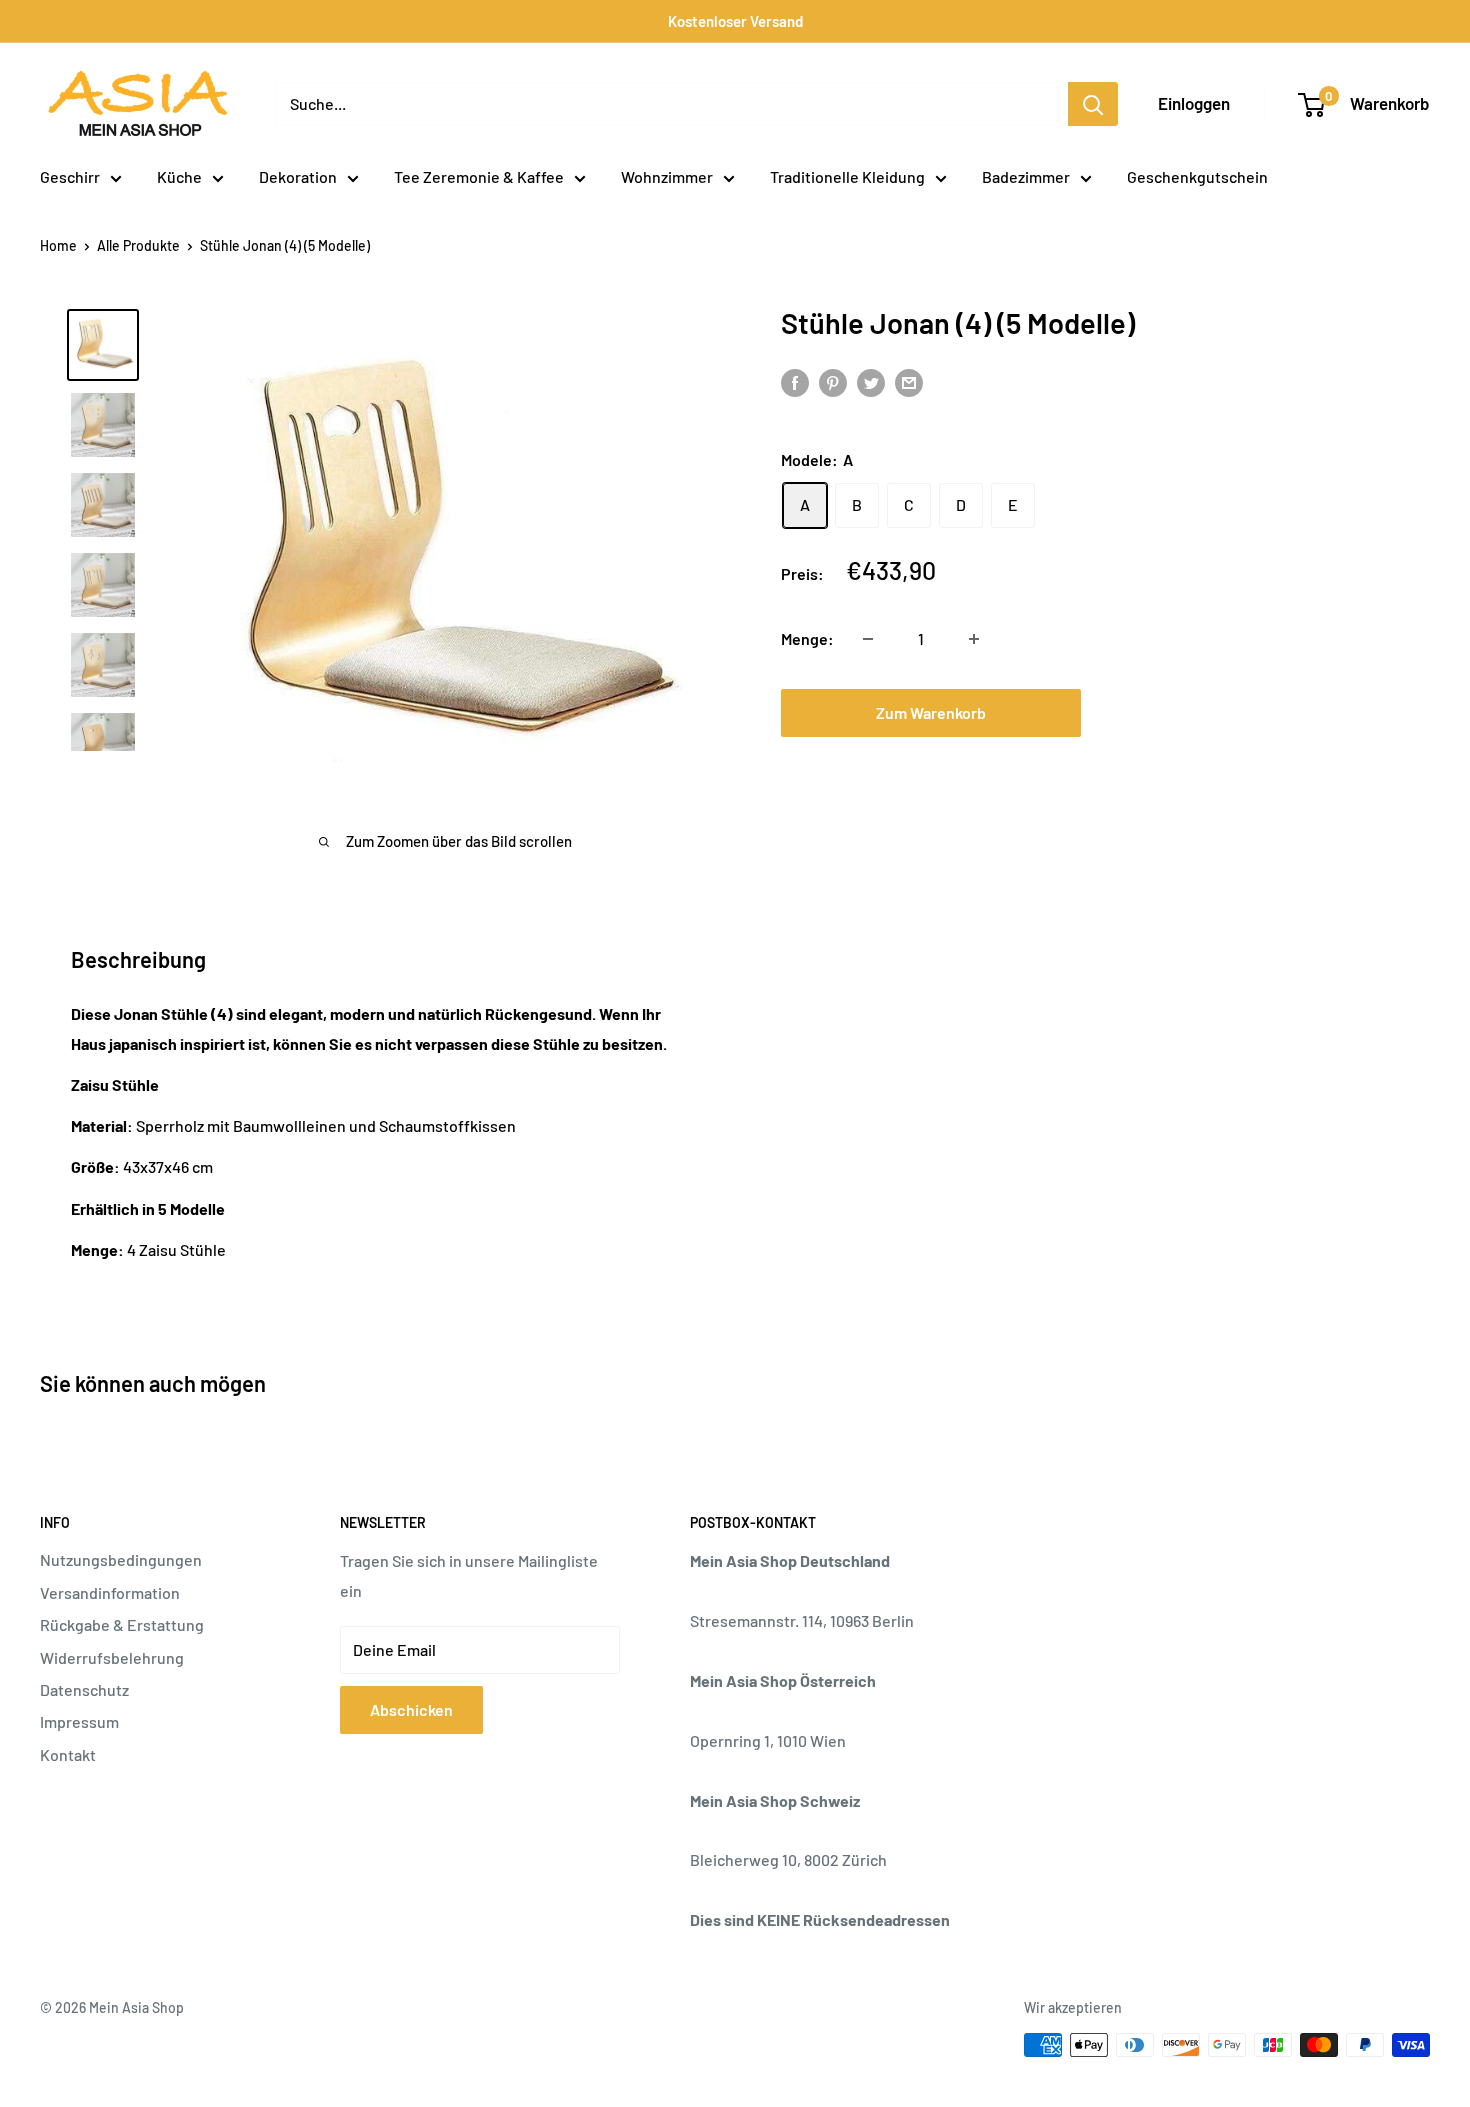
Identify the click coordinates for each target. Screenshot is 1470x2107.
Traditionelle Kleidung (847, 176)
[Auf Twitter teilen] (871, 381)
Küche (179, 176)
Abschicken (411, 1709)
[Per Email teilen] (909, 381)
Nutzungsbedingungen (121, 1559)
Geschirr (70, 176)
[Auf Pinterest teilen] (833, 381)
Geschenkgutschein (1197, 176)
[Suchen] (1093, 104)
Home (58, 245)
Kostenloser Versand (735, 21)
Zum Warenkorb (931, 712)
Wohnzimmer (667, 176)
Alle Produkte (138, 245)
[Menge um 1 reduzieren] (868, 639)
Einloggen (1194, 103)
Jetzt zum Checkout (1249, 712)
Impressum (79, 1721)
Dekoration (298, 176)
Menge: (807, 638)
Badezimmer (1026, 176)
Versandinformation (110, 1592)
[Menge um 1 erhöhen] (974, 639)
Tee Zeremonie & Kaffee (479, 176)
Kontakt (68, 1754)
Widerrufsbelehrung (112, 1657)
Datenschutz (84, 1689)
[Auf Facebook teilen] (795, 381)
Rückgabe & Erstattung (122, 1624)
